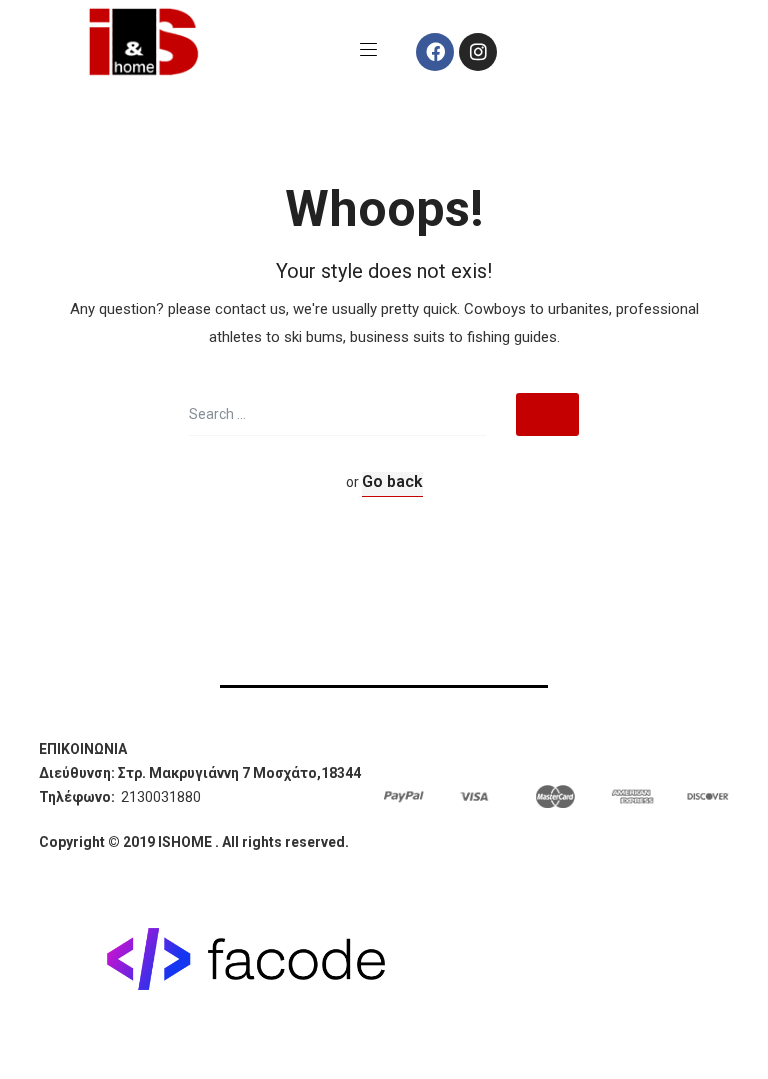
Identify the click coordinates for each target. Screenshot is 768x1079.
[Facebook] (435, 52)
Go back (392, 481)
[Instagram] (478, 52)
